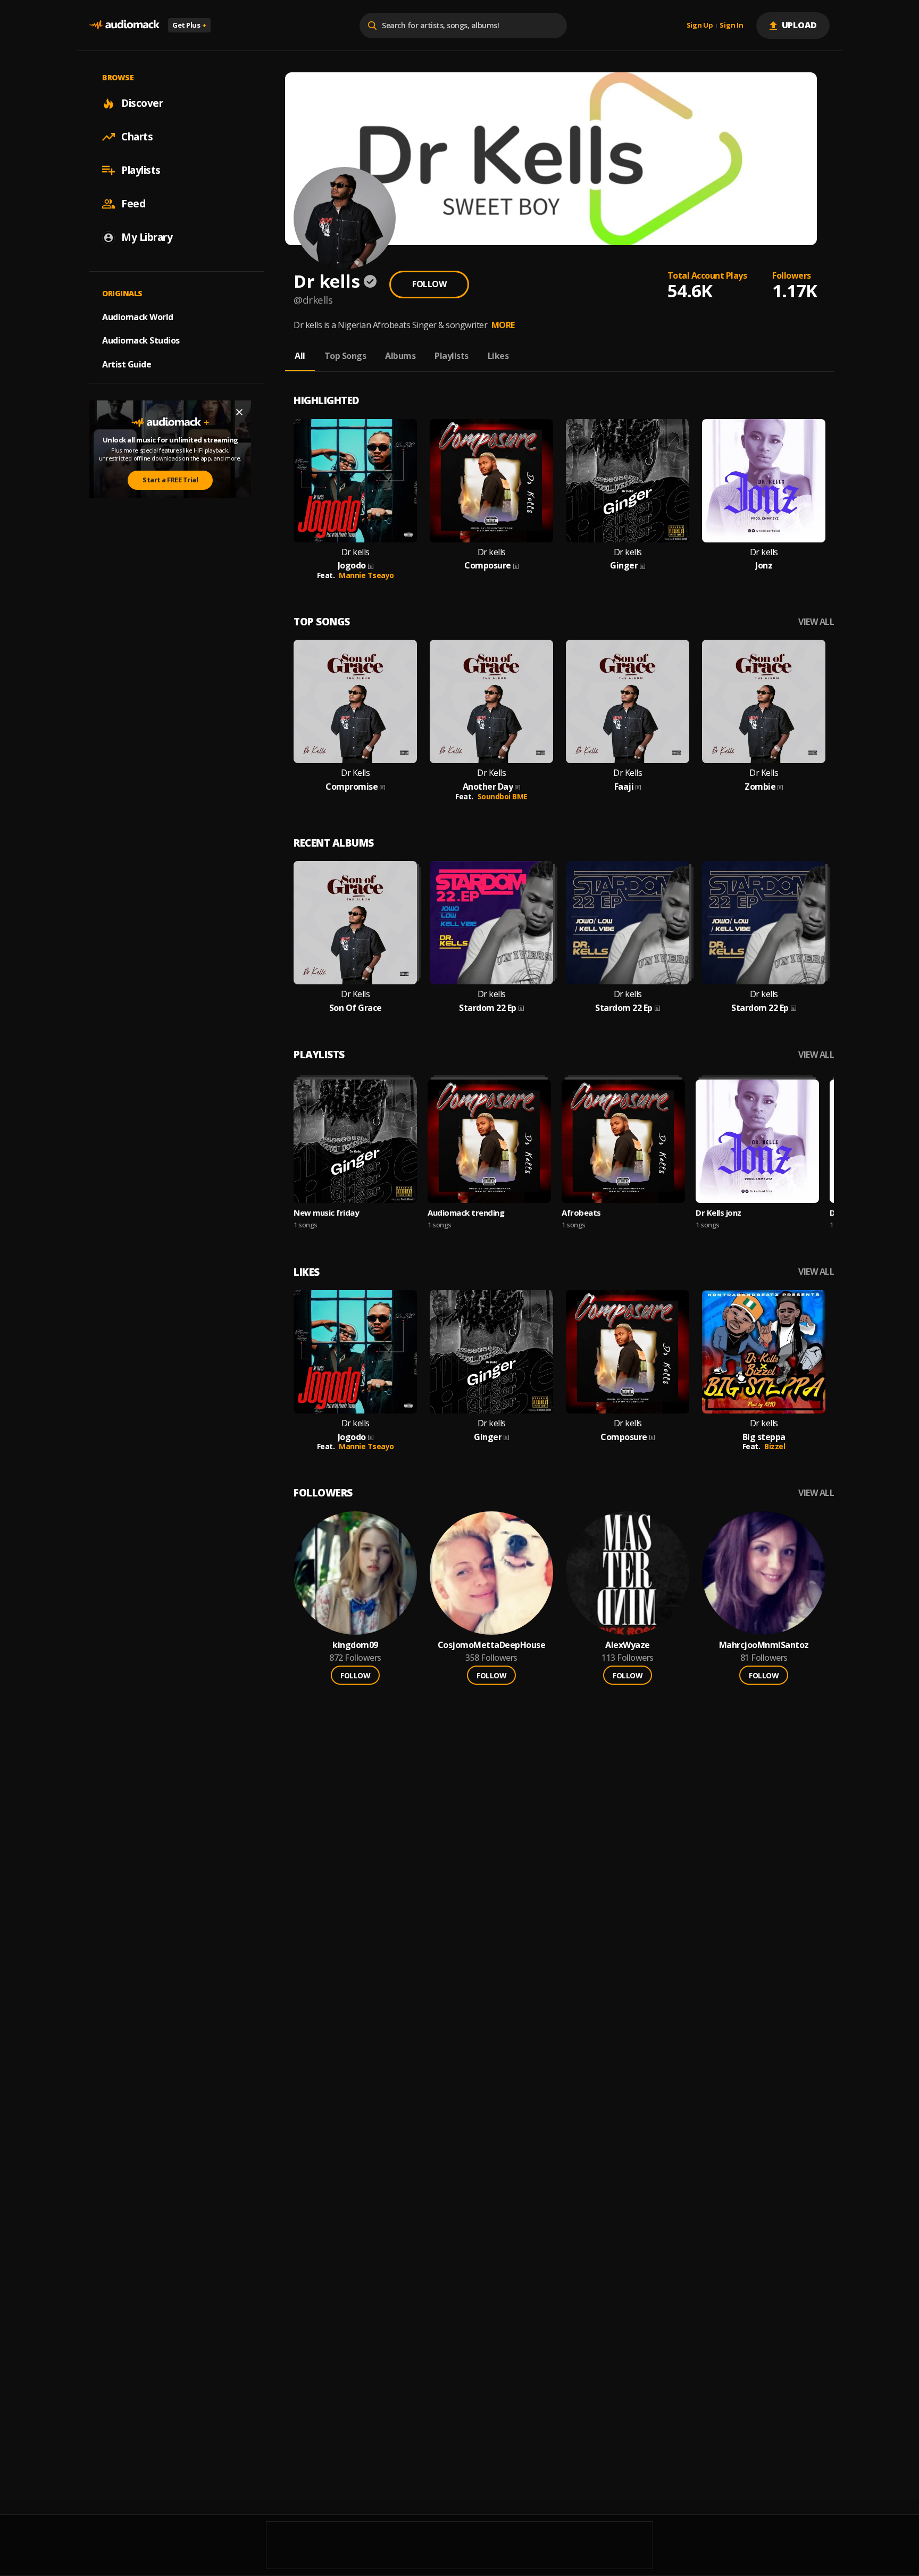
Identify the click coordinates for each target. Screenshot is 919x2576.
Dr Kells (355, 773)
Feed (133, 204)
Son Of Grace (356, 1008)
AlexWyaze (628, 1645)
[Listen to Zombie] (764, 701)
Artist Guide (127, 364)
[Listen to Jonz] (764, 481)
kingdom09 (355, 1645)
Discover (142, 103)
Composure (488, 566)
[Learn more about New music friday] (355, 1141)
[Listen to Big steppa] (764, 1352)
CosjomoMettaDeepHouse (492, 1645)
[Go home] (124, 25)
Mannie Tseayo (366, 575)
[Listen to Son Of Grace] (355, 923)
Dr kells (356, 552)
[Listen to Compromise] (355, 701)
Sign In (731, 26)
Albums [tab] (400, 356)
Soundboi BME (503, 796)
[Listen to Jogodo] (355, 481)
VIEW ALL (816, 622)
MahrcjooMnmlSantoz (764, 1645)
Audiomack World (138, 316)
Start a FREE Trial (170, 480)
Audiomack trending (466, 1212)
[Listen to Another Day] (491, 701)
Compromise (352, 787)
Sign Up (700, 26)
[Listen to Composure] (491, 481)
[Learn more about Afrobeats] (623, 1141)
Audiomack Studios (141, 340)
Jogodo (352, 566)
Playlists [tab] (452, 356)
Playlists (141, 170)
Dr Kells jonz (719, 1212)
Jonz (764, 566)
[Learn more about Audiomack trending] (489, 1141)
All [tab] (300, 356)
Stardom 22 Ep (488, 1008)
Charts (137, 137)
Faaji (624, 787)
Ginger (624, 566)
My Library (147, 237)
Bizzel (775, 1446)
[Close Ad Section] (239, 412)
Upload (800, 25)
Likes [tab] (498, 356)
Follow (429, 284)
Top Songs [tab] (345, 356)
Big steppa (764, 1437)
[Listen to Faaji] (628, 701)
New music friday (326, 1212)
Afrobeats (581, 1212)
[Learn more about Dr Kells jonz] (757, 1141)
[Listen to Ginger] (628, 481)
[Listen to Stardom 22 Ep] (491, 923)
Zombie (760, 787)
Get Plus (189, 25)
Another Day (488, 787)
